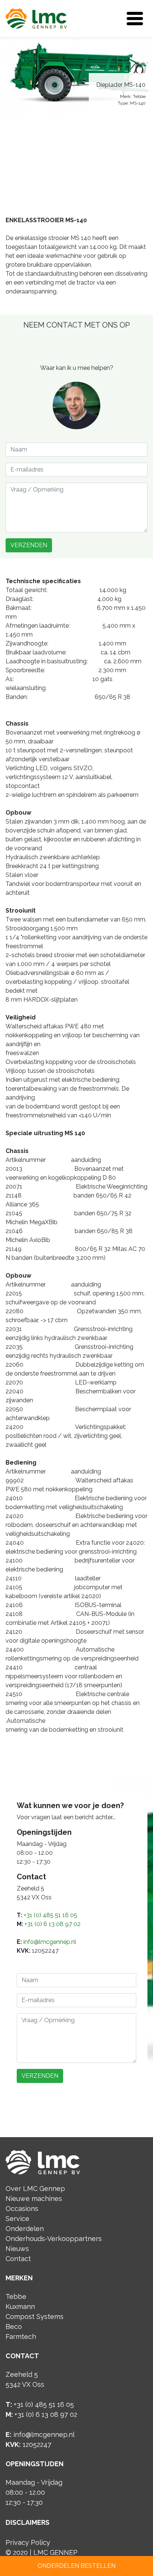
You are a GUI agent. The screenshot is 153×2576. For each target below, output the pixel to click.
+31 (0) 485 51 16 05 (51, 1915)
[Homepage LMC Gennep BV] (36, 18)
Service (17, 2219)
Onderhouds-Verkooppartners (54, 2239)
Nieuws (17, 2249)
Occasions (22, 2209)
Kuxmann (20, 2306)
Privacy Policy (28, 2542)
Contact (18, 2259)
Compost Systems (35, 2317)
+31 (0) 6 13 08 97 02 (53, 1924)
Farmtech (21, 2337)
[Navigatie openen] (135, 19)
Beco (14, 2327)
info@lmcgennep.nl (50, 1942)
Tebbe (16, 2296)
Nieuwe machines (34, 2199)
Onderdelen (25, 2229)
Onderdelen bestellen (76, 2566)
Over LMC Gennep (35, 2189)
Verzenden (29, 545)
